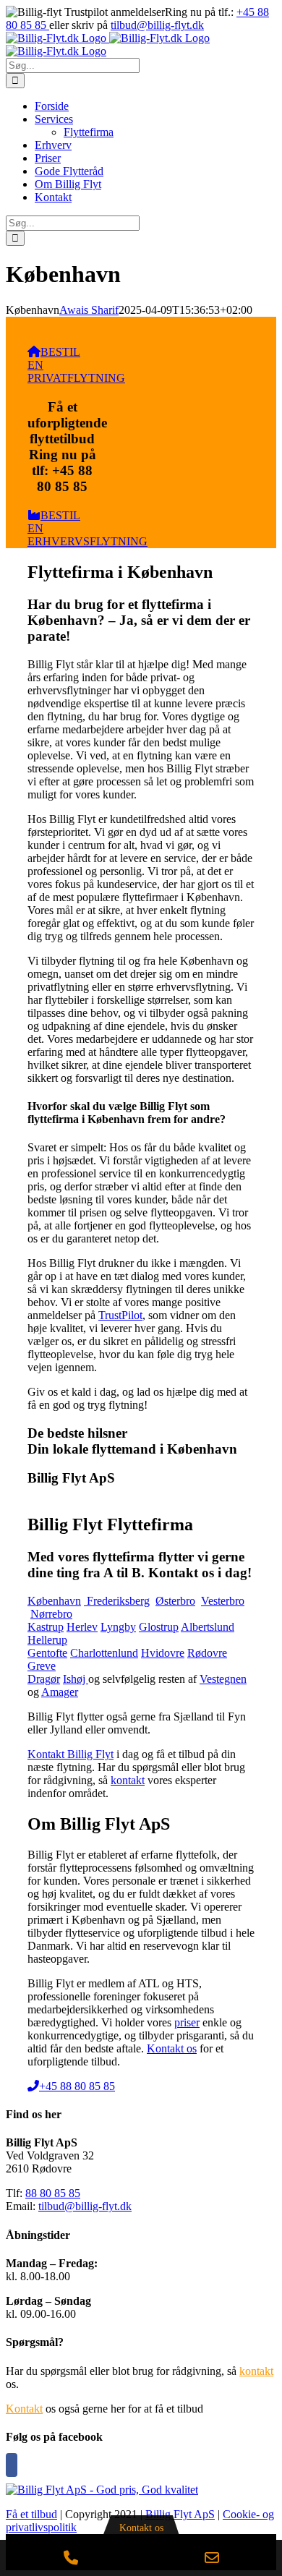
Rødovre (207, 1653)
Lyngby (118, 1627)
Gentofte (47, 1653)
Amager (60, 1692)
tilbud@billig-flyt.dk (157, 25)
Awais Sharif (89, 310)
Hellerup (47, 1640)
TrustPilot (120, 1315)
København (54, 1601)
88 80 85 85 (53, 2193)
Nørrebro (51, 1614)
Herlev (82, 1627)
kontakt (128, 1780)
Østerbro (175, 1601)
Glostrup (159, 1627)
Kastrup (46, 1627)
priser (187, 2022)
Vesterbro (223, 1601)
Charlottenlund (104, 1653)
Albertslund (208, 1627)
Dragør (44, 1679)
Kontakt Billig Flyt (70, 1754)
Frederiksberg (117, 1601)
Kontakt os (172, 2048)
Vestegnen (223, 1679)
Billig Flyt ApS (180, 2514)
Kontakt (24, 2409)
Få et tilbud (31, 2514)
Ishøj (76, 1679)
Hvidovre (163, 1653)
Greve (42, 1666)
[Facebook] (12, 2465)
